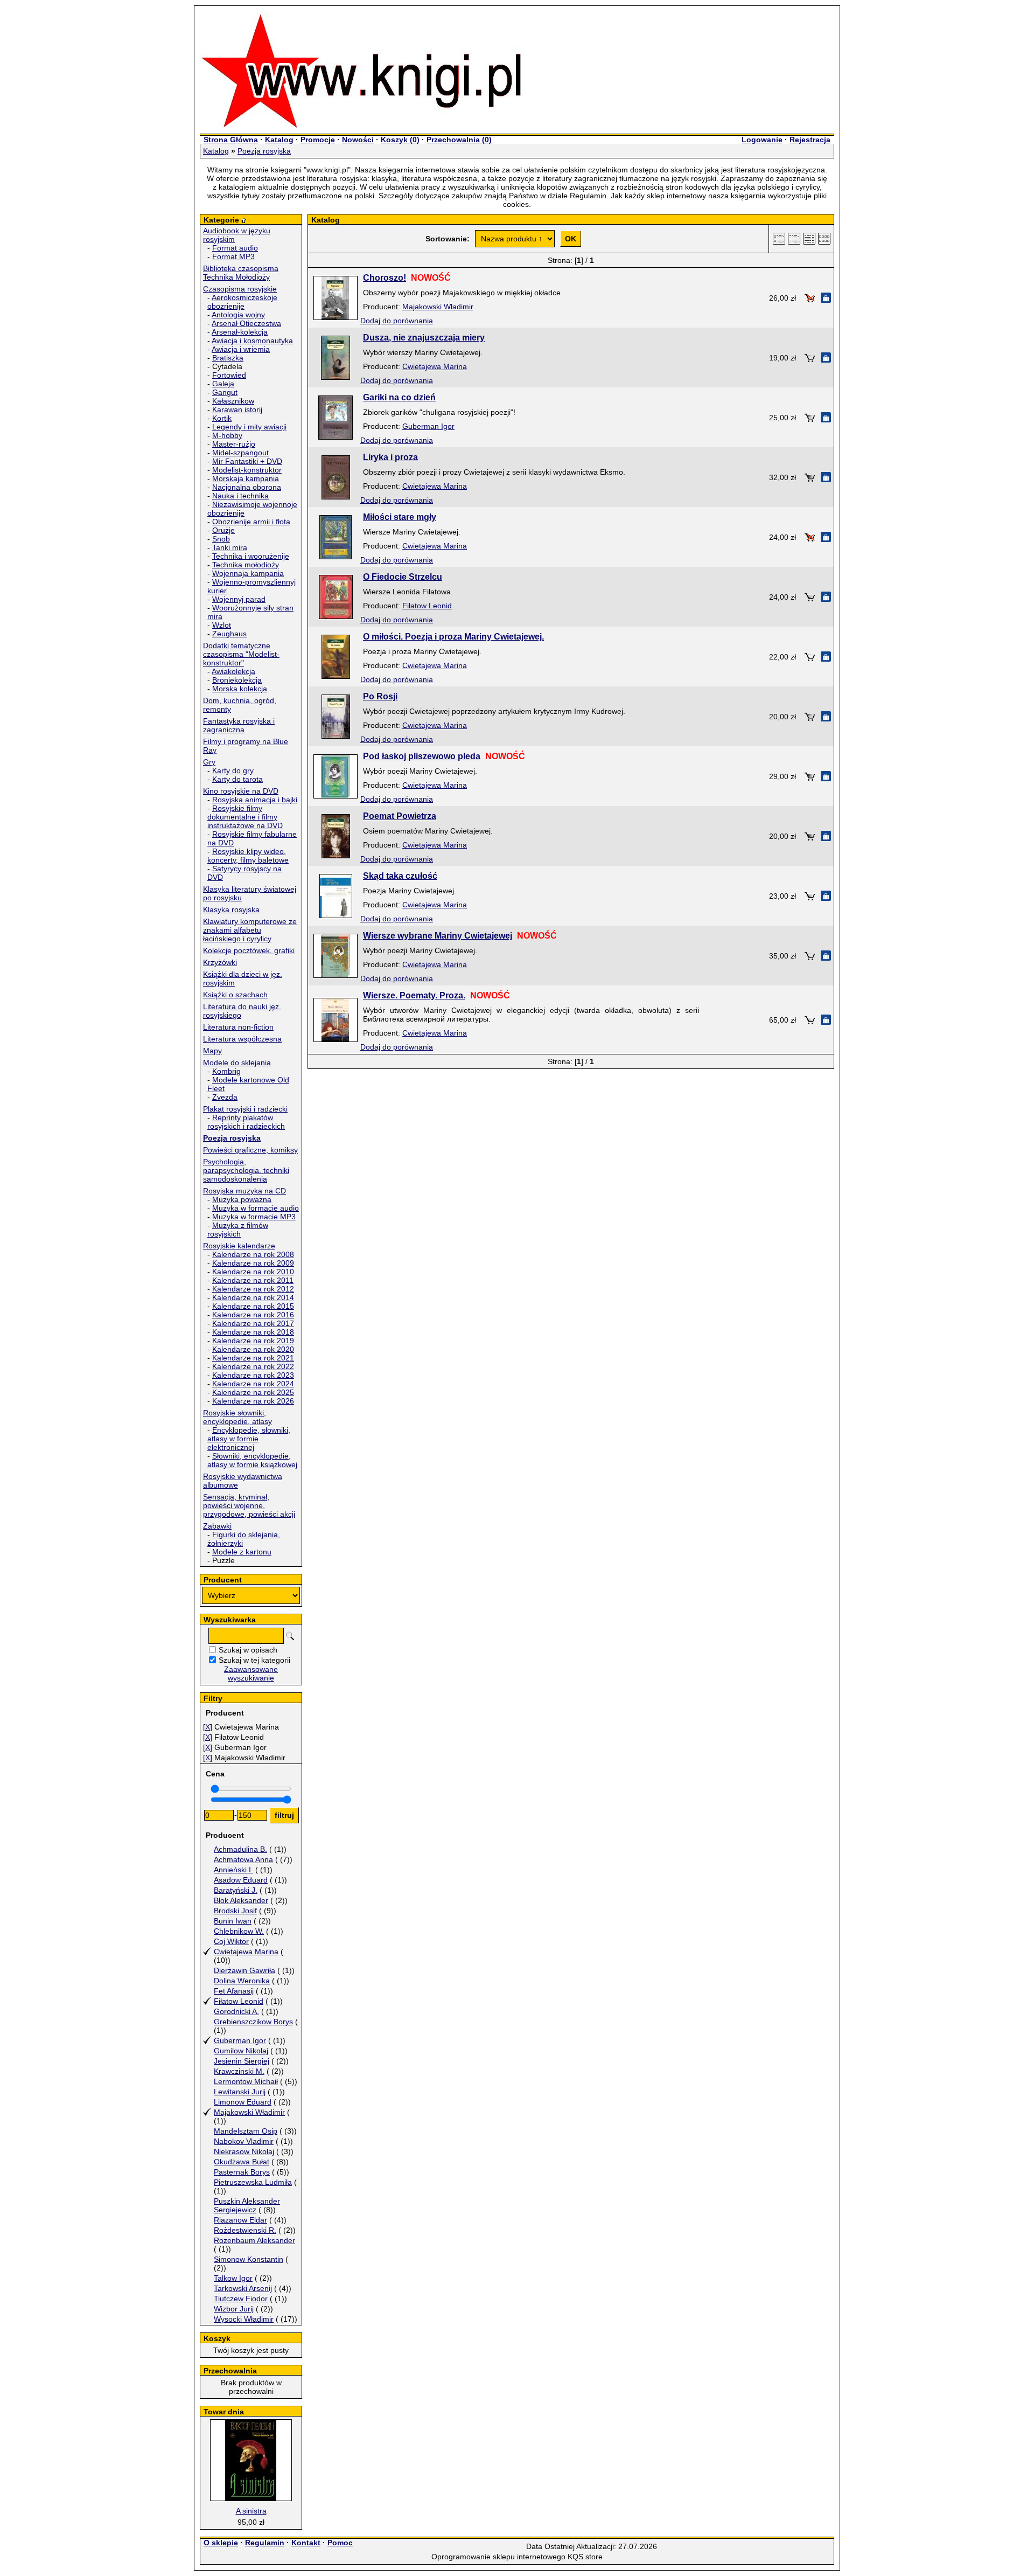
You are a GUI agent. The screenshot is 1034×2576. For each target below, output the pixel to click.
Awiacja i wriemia (241, 349)
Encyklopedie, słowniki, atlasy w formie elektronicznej (249, 1439)
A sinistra (251, 2511)
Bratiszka (228, 358)
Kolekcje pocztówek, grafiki (249, 950)
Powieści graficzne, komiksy (250, 1150)
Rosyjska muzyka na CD (244, 1191)
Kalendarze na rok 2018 (253, 1332)
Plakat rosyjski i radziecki (245, 1109)
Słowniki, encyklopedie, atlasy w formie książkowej (252, 1460)
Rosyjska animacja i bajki (255, 800)
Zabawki (217, 1526)
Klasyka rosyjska (231, 909)
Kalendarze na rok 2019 (253, 1341)
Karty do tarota (237, 779)
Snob (221, 539)
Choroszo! (385, 278)
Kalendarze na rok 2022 (253, 1366)
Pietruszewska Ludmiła (253, 2182)
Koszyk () (400, 140)
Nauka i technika (240, 496)
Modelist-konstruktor (247, 470)
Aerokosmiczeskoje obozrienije (242, 302)
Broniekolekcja (237, 680)
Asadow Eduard (241, 1880)
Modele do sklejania (237, 1063)
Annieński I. (233, 1870)
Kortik (222, 418)
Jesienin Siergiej (242, 2061)
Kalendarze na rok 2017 (253, 1323)
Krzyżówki (220, 962)
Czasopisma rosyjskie (240, 289)
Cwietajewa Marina (246, 1952)
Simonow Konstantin (249, 2259)
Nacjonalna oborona (247, 487)
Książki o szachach (235, 995)
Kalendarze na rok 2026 (253, 1401)
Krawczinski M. (239, 2071)
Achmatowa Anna (243, 1859)
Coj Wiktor (231, 1941)
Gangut (225, 392)
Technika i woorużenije (251, 556)
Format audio (235, 248)
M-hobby (227, 435)
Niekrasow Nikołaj (244, 2151)
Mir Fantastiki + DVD (247, 461)
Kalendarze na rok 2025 (253, 1392)
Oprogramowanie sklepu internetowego (498, 2557)
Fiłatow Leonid (239, 2001)
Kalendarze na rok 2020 (253, 1349)
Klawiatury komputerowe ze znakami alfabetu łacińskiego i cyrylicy (250, 930)
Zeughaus (229, 634)
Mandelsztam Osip (246, 2131)
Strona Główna (231, 140)
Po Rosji (380, 696)
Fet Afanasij (234, 1991)
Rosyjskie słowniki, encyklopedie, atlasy (237, 1417)
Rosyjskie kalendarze (239, 1246)
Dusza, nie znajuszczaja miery (424, 338)
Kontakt (306, 2543)
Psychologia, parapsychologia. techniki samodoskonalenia (246, 1170)
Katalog (279, 140)
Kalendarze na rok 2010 (253, 1272)
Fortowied (229, 375)
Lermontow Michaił (246, 2081)
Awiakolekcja (233, 671)
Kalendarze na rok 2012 (253, 1289)
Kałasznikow (233, 401)
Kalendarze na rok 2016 (253, 1315)
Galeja (223, 384)
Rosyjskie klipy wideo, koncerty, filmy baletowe (248, 856)
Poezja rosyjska (264, 151)
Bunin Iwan (233, 1921)
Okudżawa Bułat (242, 2162)
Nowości (358, 140)
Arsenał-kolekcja (240, 332)
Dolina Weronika (242, 1981)
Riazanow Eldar (240, 2220)
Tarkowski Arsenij (243, 2288)
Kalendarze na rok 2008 (253, 1254)
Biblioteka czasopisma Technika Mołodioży (241, 273)
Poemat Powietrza (400, 816)
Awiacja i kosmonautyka (252, 341)
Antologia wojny (238, 315)
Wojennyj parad (239, 599)
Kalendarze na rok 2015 (253, 1306)
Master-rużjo (234, 444)
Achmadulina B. (240, 1849)
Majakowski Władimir (249, 2112)
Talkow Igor (233, 2278)
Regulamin (265, 2543)
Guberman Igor (240, 2040)
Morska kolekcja (240, 689)
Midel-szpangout (240, 453)
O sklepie (221, 2543)
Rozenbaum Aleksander (254, 2240)
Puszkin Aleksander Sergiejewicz (247, 2205)
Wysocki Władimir (244, 2319)
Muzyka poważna (242, 1199)
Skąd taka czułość (400, 876)
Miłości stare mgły (400, 517)
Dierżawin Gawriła (244, 1970)
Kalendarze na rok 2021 (253, 1358)
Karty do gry (233, 770)
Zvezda (225, 1097)
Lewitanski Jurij (240, 2092)
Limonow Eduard (243, 2102)
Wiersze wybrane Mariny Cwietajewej (438, 936)
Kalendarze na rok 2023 (253, 1375)
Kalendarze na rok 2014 (253, 1297)
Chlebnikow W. (239, 1931)
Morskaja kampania (246, 478)
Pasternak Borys (242, 2172)
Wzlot (222, 625)
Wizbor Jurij (234, 2309)
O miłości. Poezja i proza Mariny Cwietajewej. (453, 637)
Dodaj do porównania (397, 321)
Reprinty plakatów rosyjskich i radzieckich (246, 1122)
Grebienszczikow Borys (253, 2022)
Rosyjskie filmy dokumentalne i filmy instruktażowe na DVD (245, 817)
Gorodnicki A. (236, 2011)
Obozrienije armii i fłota (251, 522)
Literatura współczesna (242, 1039)
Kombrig (226, 1071)
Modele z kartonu (242, 1552)
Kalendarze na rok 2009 (253, 1263)
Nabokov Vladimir (244, 2141)
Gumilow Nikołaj (241, 2051)
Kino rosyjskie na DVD (241, 791)
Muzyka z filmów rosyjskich (238, 1230)
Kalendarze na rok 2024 (253, 1384)
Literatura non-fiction (238, 1027)
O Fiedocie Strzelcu (403, 577)
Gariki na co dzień (399, 397)
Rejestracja (810, 140)
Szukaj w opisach (248, 1650)
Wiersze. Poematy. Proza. (414, 995)
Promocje (318, 140)
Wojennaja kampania (248, 573)
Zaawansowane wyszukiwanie (251, 1674)
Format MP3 (233, 256)
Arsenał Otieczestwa (246, 323)
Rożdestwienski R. (245, 2230)
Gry (209, 762)
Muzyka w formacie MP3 (254, 1217)
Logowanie (762, 140)
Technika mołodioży (246, 565)
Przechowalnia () (459, 140)
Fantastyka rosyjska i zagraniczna (239, 725)
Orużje (223, 530)
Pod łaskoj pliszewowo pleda (422, 756)
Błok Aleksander (241, 1900)
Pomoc (340, 2543)
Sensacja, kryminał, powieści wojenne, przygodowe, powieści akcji (249, 1505)
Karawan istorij (237, 409)
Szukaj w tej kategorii (254, 1660)
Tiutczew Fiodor (241, 2299)
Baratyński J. (236, 1890)
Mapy (212, 1051)
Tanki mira (230, 547)
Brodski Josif (235, 1911)
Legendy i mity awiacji (249, 427)
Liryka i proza (390, 457)
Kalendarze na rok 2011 (253, 1280)
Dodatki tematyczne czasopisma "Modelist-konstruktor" (241, 654)
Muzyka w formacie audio (256, 1208)
